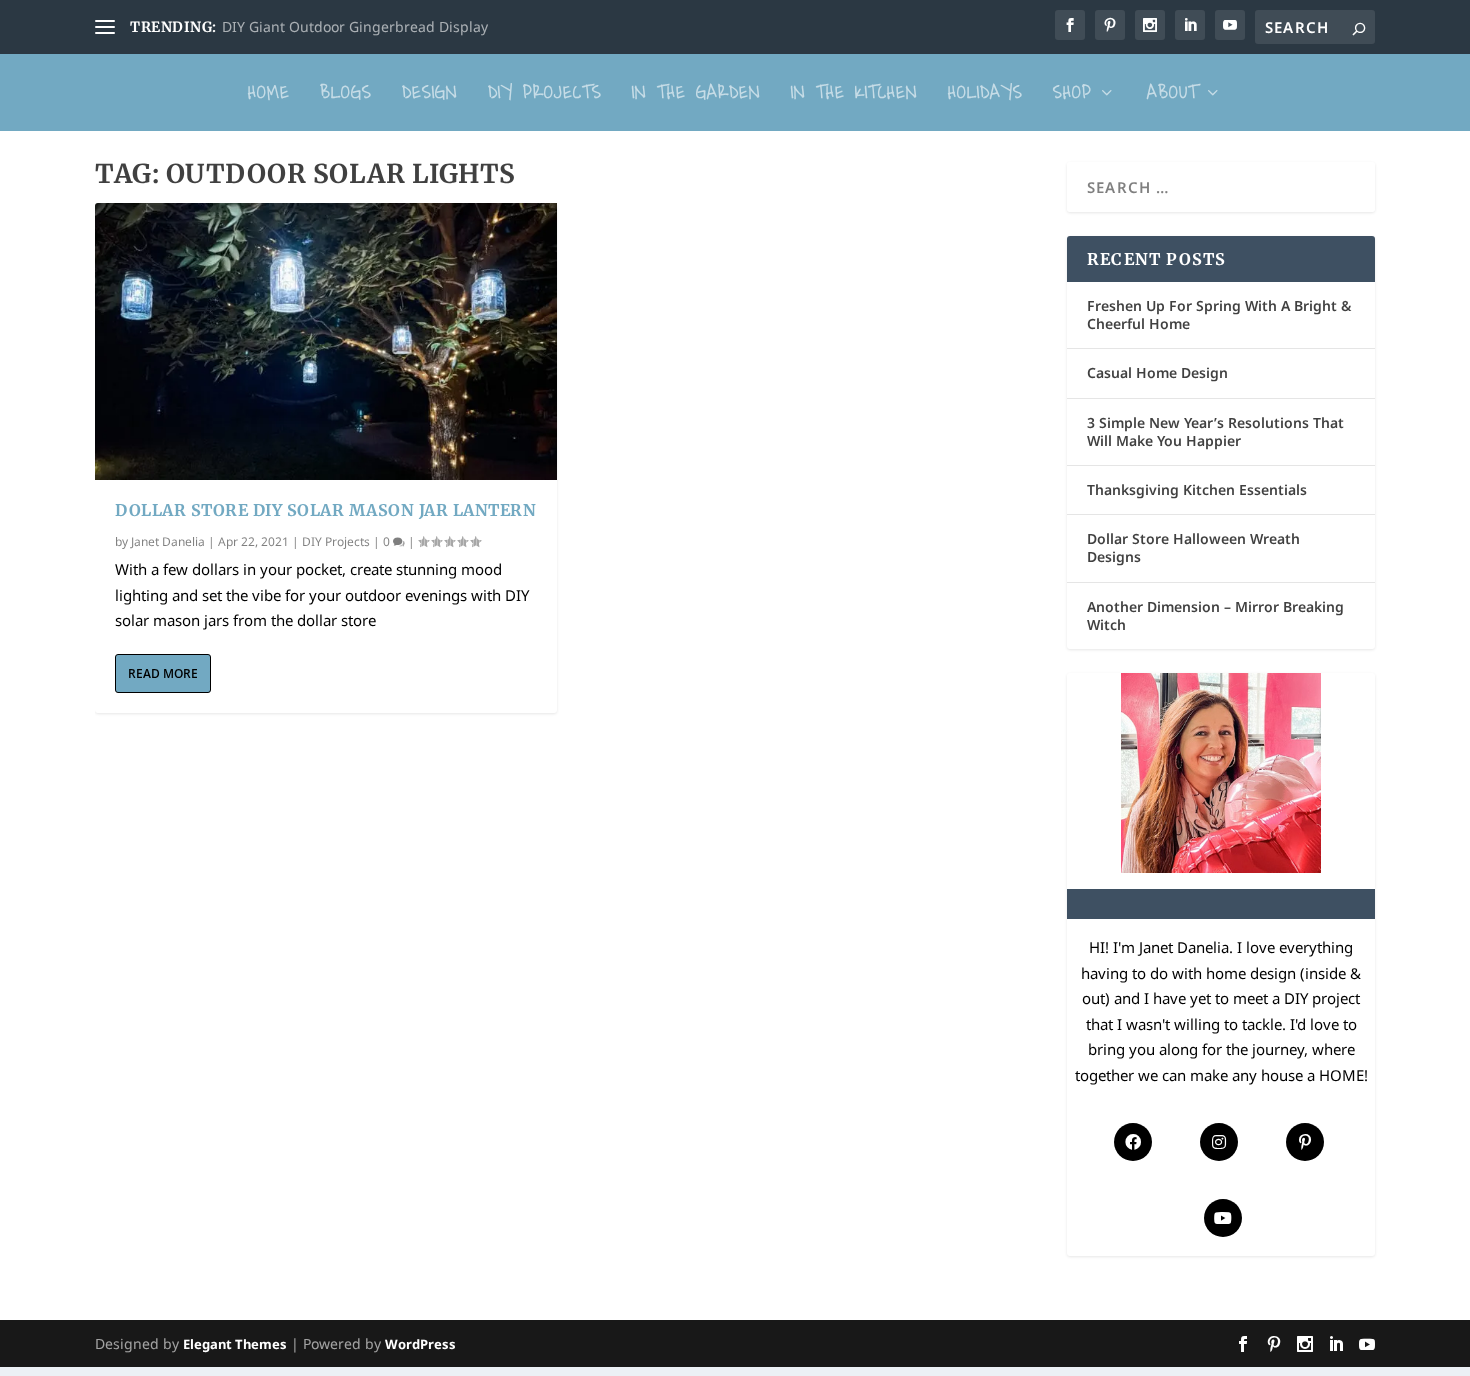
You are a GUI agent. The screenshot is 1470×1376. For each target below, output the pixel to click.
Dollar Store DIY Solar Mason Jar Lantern (325, 510)
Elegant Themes (235, 1344)
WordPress (420, 1344)
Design (430, 92)
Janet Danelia (168, 541)
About (1172, 92)
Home (269, 92)
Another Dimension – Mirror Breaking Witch (1215, 615)
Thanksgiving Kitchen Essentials (1197, 489)
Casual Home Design (1157, 372)
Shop (1072, 92)
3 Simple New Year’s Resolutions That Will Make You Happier (1215, 431)
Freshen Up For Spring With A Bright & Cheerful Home (1219, 314)
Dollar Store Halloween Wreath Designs (1193, 547)
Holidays (985, 92)
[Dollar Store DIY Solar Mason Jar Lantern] (326, 341)
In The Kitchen (854, 92)
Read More (163, 673)
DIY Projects (545, 92)
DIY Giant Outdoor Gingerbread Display (355, 26)
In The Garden (696, 92)
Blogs (346, 92)
